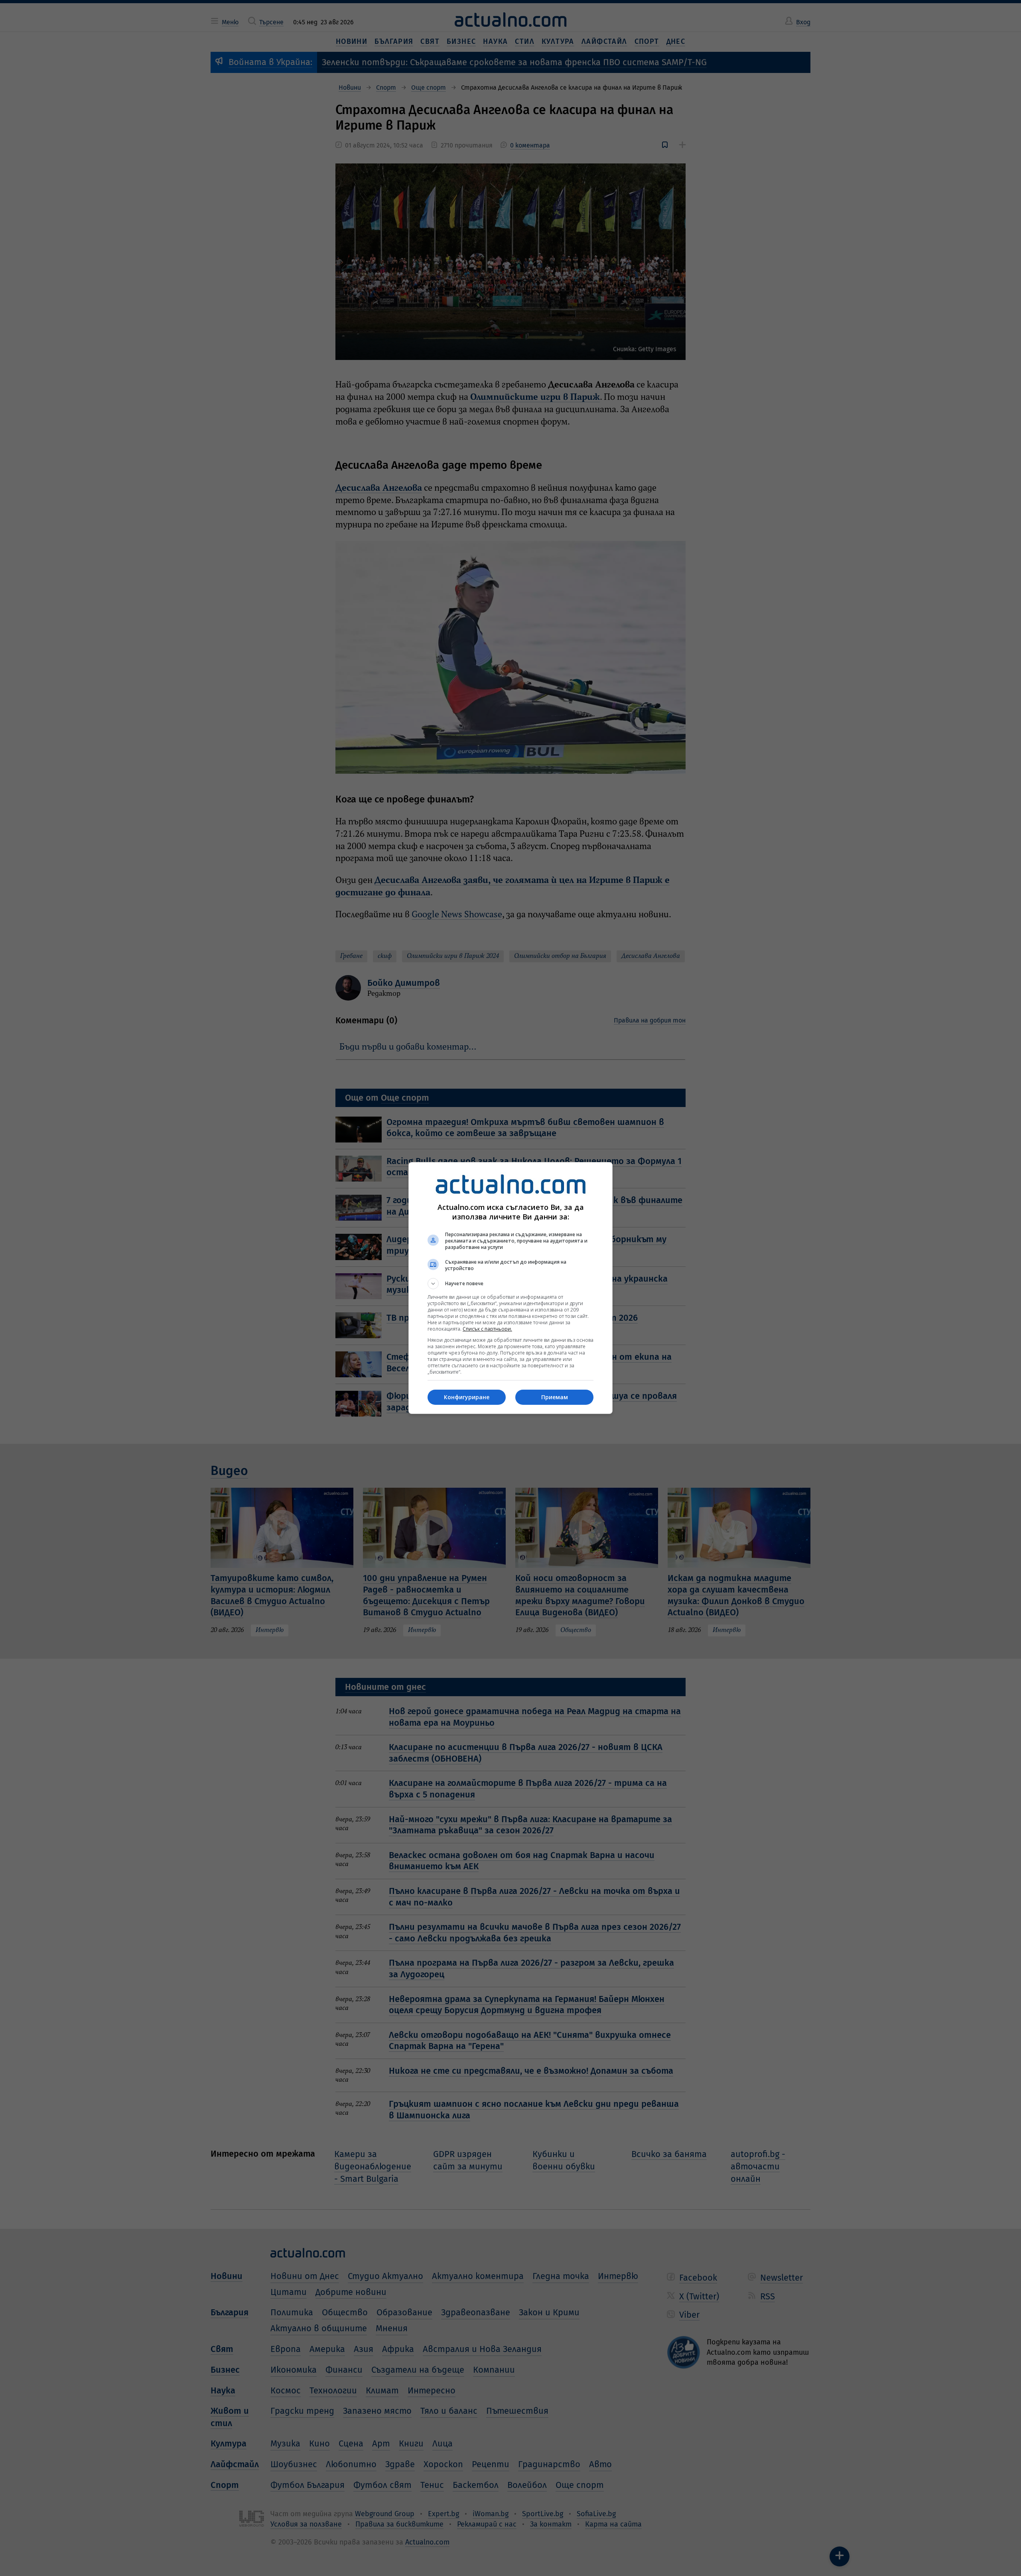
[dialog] (510, 1288)
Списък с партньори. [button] (487, 1329)
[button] (510, 1284)
